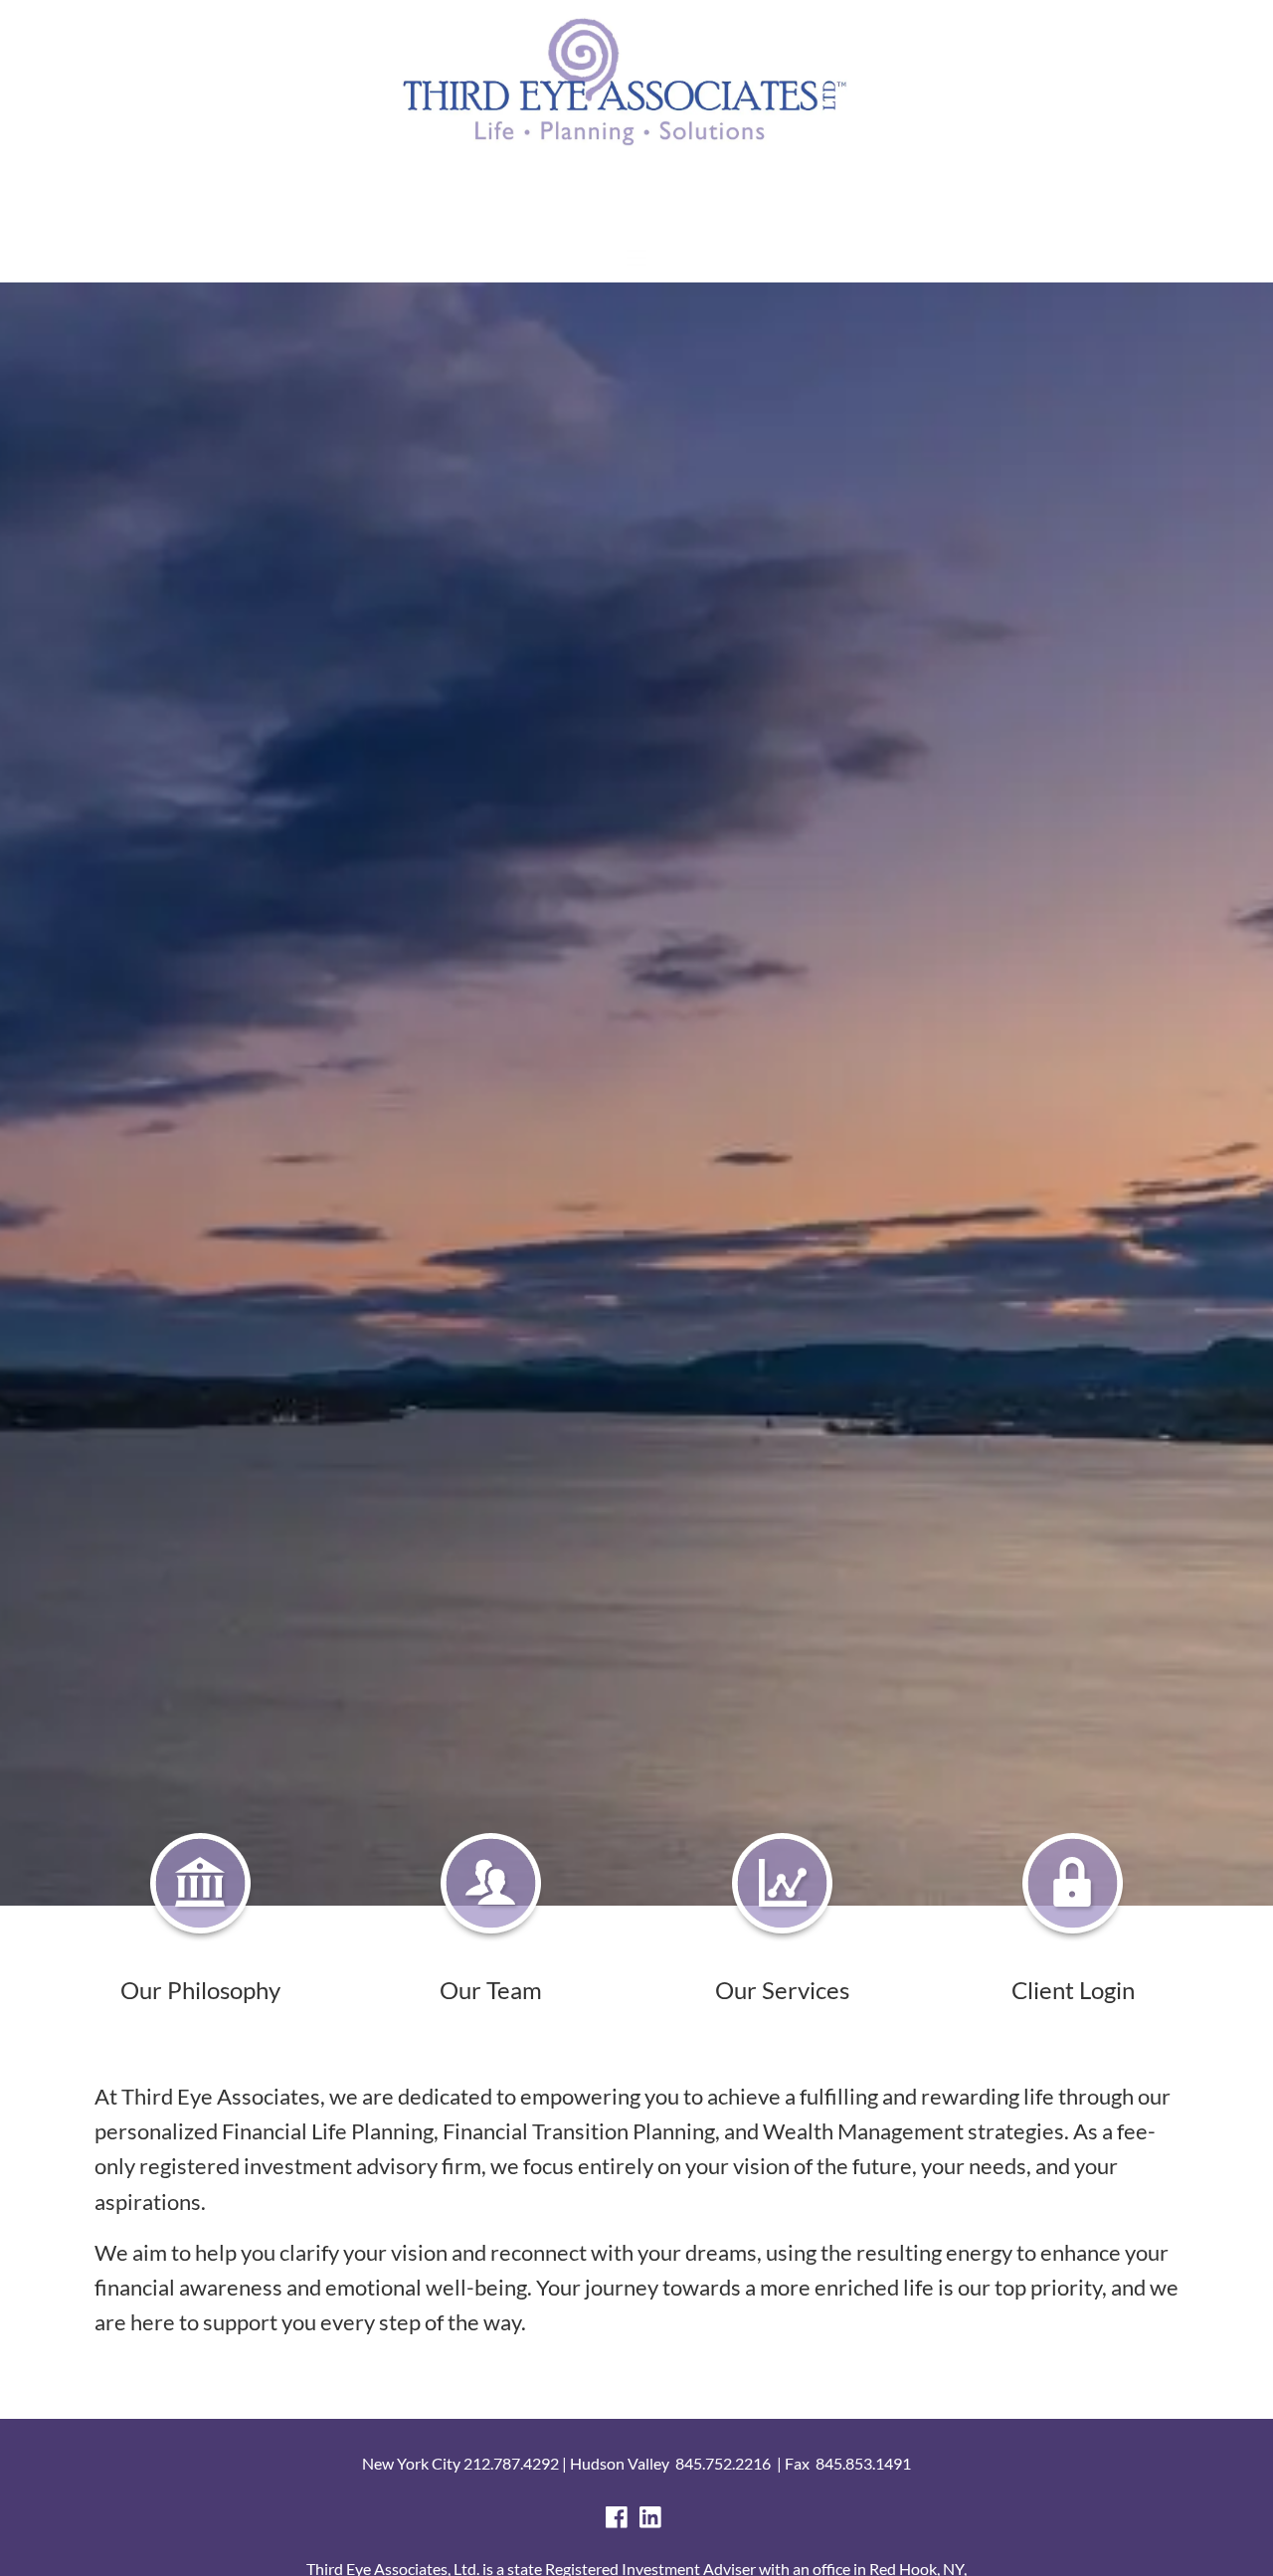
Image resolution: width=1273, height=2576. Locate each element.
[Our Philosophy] (200, 1887)
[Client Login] (1073, 1887)
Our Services (782, 1990)
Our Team (491, 1990)
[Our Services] (782, 1887)
